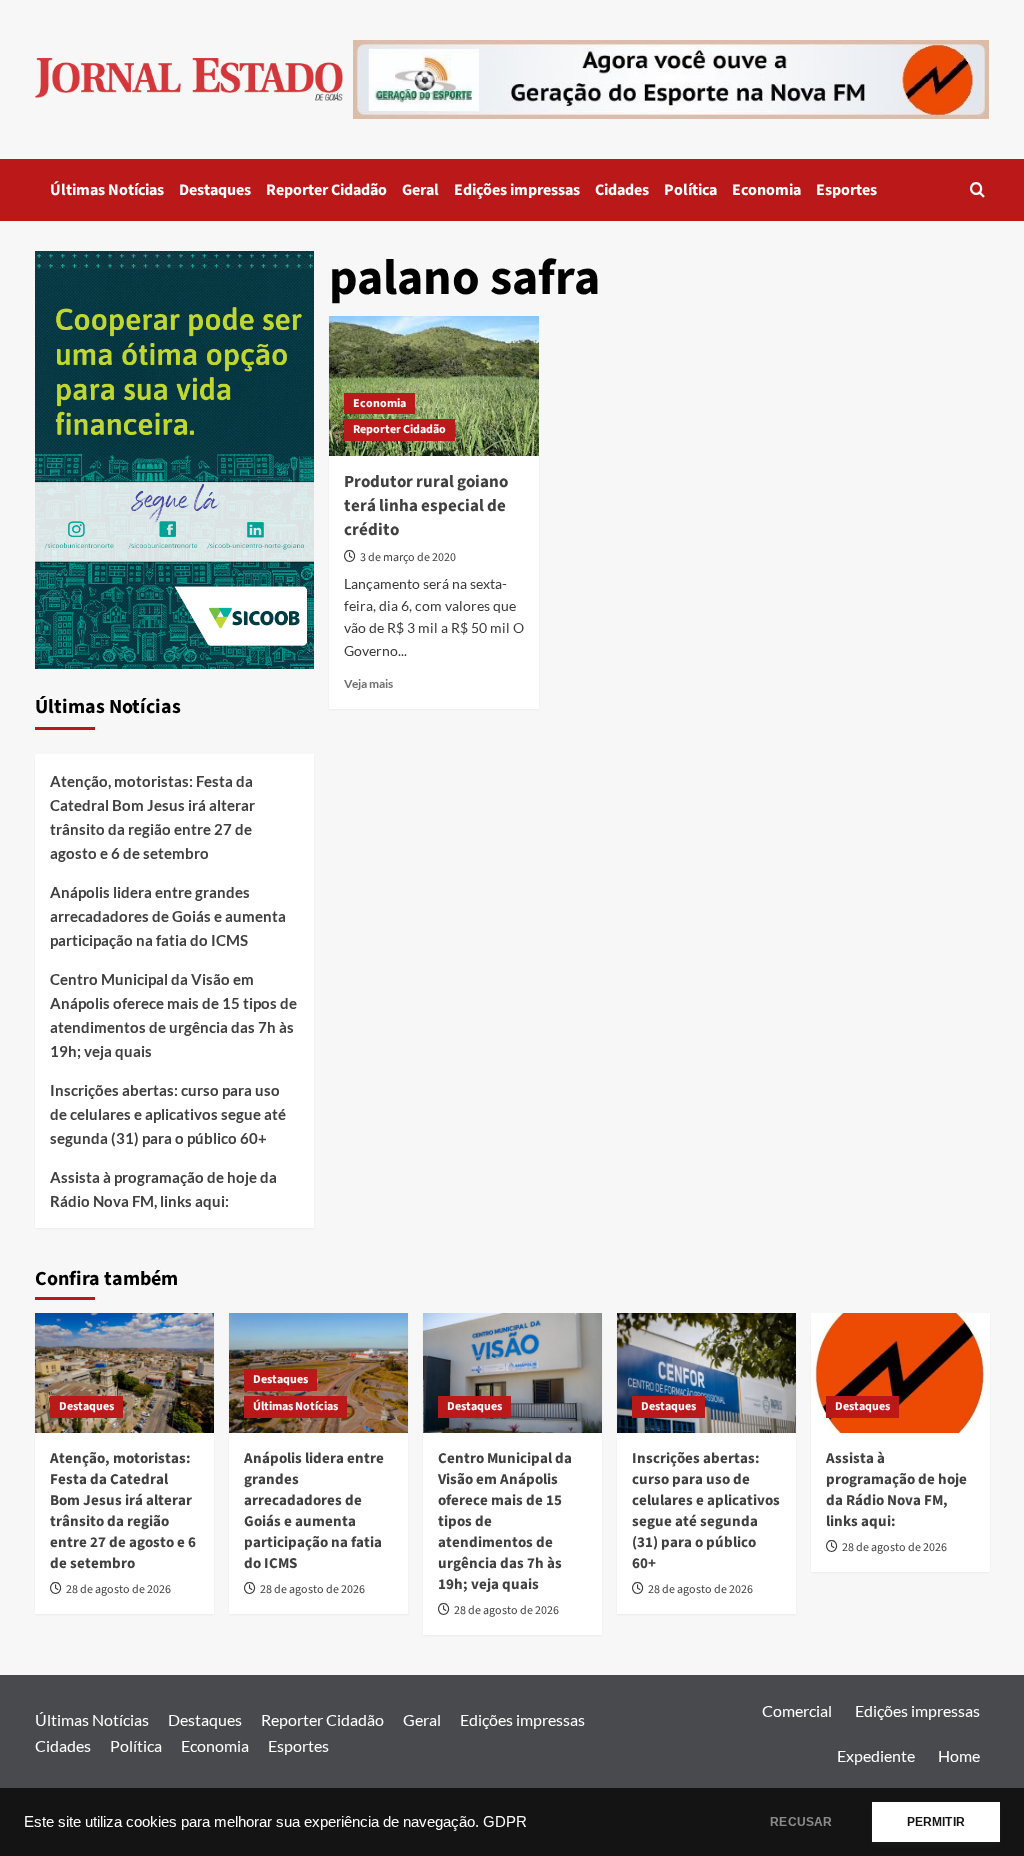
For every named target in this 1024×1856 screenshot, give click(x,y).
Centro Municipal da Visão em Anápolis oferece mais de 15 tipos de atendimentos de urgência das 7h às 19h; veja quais (173, 1015)
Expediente (876, 1755)
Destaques (215, 190)
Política (690, 190)
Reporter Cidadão (326, 190)
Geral (420, 190)
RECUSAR (801, 1822)
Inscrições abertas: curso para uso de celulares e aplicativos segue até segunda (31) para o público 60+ (168, 1114)
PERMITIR (936, 1822)
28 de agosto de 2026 (118, 1589)
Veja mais (368, 683)
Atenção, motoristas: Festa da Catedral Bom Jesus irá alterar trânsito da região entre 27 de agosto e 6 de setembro (152, 817)
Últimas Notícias (107, 190)
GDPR (505, 1822)
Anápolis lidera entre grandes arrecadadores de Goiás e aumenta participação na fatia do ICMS (168, 916)
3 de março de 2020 (408, 557)
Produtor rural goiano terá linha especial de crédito (426, 506)
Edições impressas (517, 190)
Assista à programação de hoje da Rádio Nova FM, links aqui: (163, 1189)
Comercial (797, 1710)
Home (959, 1755)
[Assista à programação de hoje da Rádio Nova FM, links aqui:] (900, 1372)
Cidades (622, 190)
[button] (977, 189)
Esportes (846, 190)
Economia (766, 190)
